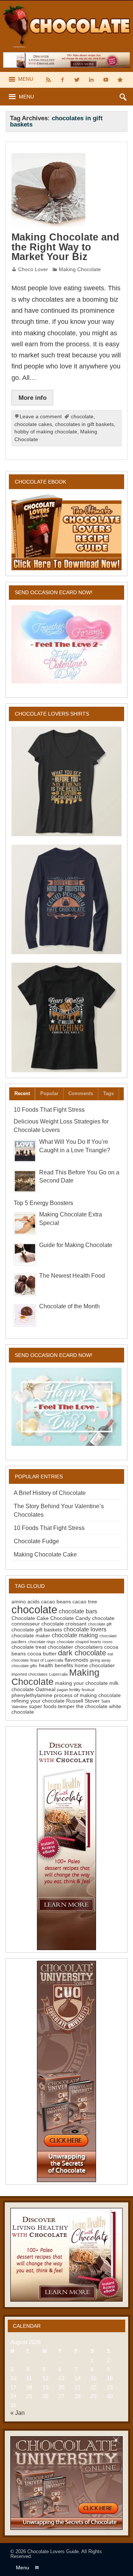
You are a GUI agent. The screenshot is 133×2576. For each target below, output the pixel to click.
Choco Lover (33, 269)
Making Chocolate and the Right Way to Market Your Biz (65, 247)
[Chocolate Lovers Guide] (66, 4)
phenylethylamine (32, 1695)
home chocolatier (95, 1665)
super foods (43, 1706)
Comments (81, 1093)
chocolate (82, 417)
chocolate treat (29, 1647)
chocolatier (60, 1647)
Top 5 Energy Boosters (43, 1203)
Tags (108, 1093)
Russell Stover (83, 1701)
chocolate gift (100, 1624)
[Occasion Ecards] (66, 644)
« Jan (18, 2413)
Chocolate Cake (30, 1618)
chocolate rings (42, 1642)
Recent (22, 1093)
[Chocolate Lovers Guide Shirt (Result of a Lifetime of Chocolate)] (66, 781)
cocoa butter (42, 1654)
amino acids (25, 1602)
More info (33, 398)
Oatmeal (45, 1689)
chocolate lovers (85, 1629)
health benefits (56, 1665)
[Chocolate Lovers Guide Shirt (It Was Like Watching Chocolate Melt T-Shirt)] (66, 1017)
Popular (49, 1093)
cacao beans (56, 1602)
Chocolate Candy (70, 1618)
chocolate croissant (64, 1624)
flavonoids (76, 1660)
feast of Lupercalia (47, 1660)
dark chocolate (82, 1653)
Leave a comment (41, 417)
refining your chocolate (38, 1701)
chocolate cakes (33, 424)
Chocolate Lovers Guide (53, 2551)
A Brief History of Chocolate (50, 1493)
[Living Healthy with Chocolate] (66, 1839)
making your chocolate (81, 1683)
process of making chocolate (87, 1695)
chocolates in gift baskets (84, 424)
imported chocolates (30, 1674)
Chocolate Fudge (36, 1541)
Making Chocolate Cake (45, 1554)
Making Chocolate (80, 269)
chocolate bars (78, 1611)
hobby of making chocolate (46, 432)
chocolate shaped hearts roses (85, 1642)
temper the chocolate (83, 1706)
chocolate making (75, 1635)
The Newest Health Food (72, 1276)
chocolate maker (31, 1635)
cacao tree (85, 1602)
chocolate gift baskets (37, 1630)
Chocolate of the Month (69, 1306)
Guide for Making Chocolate (76, 1245)
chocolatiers (89, 1647)
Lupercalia (58, 1674)
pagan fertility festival (76, 1690)
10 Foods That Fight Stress (49, 1110)
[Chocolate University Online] (66, 2071)
